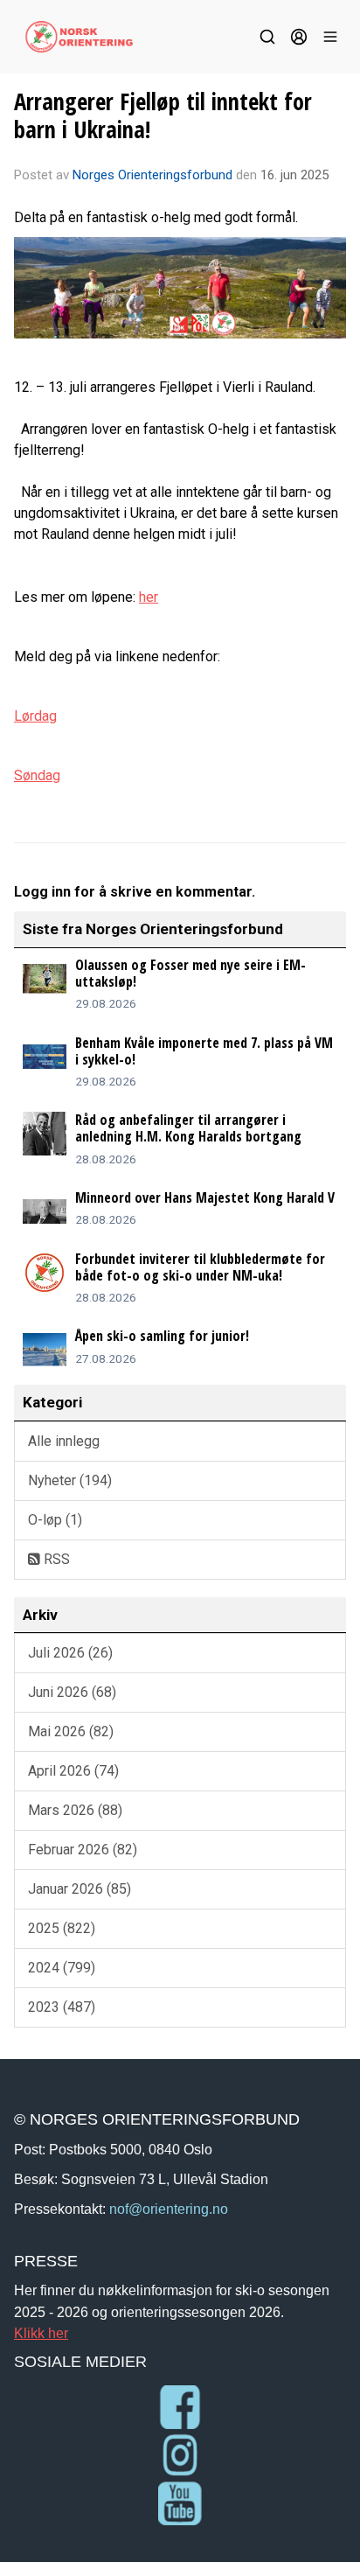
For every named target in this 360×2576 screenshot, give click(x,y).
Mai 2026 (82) (71, 1731)
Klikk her (41, 2333)
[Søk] (267, 37)
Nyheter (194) (70, 1480)
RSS (55, 1559)
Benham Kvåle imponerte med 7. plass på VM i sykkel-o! (204, 1051)
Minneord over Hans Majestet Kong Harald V (205, 1197)
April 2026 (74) (73, 1771)
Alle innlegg (64, 1441)
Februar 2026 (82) (83, 1850)
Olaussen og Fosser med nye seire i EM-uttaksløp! (190, 973)
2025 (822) (62, 1928)
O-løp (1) (55, 1520)
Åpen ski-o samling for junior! (162, 1336)
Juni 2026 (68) (72, 1692)
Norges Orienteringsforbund (152, 175)
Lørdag (35, 716)
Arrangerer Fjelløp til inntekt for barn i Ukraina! (163, 115)
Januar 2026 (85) (80, 1889)
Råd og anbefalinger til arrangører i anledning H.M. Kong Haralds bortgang (188, 1128)
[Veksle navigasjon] (330, 37)
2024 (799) (62, 1968)
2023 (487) (62, 2007)
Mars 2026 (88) (75, 1810)
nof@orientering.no (169, 2209)
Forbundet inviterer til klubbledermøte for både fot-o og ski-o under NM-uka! (200, 1267)
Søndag (37, 775)
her (149, 597)
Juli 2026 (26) (70, 1653)
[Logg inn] (299, 37)
